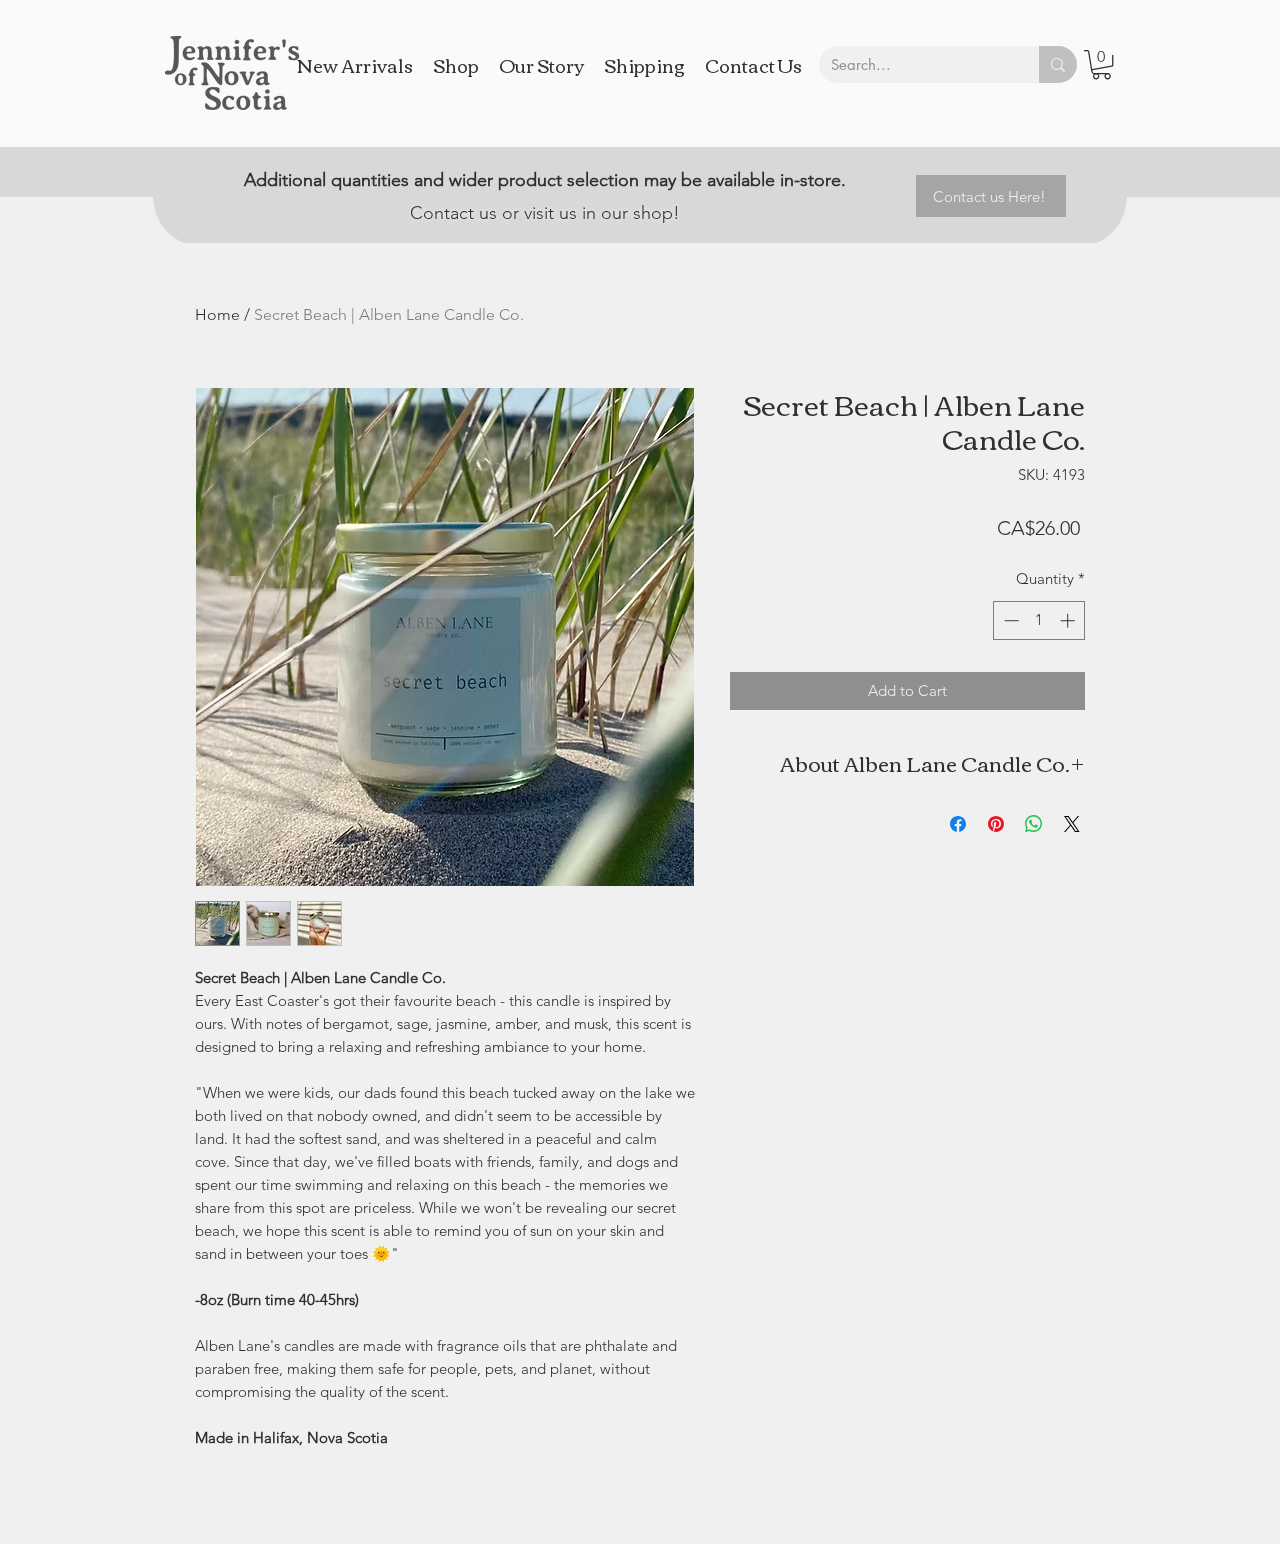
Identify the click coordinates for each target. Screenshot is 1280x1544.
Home (217, 314)
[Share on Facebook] (958, 824)
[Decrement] (1009, 620)
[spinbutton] (1039, 620)
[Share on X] (1072, 824)
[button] (1101, 64)
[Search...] (1058, 64)
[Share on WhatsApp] (1034, 824)
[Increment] (1069, 620)
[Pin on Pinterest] (996, 824)
